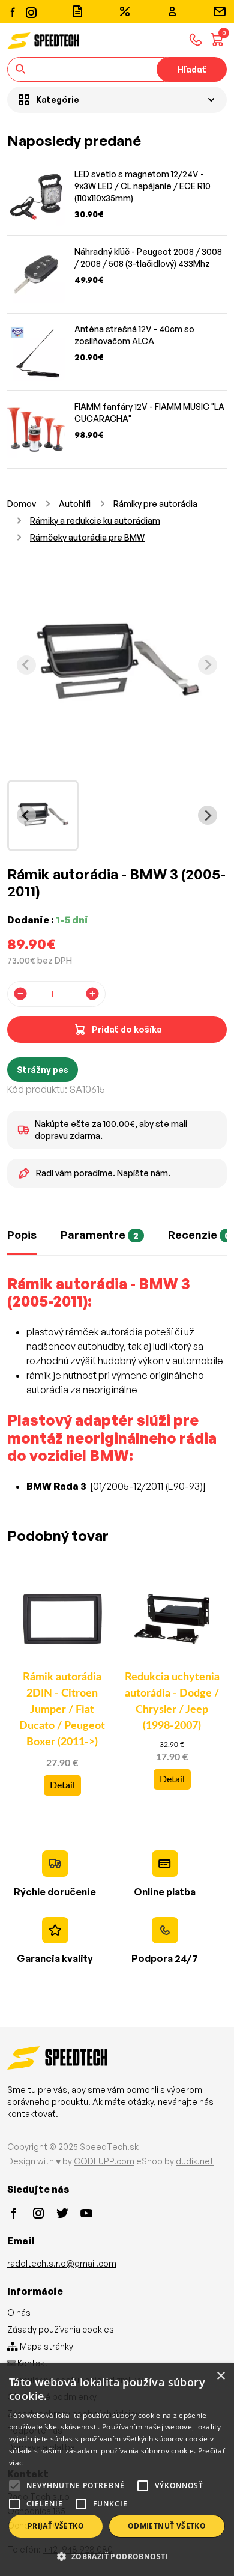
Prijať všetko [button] (56, 2526)
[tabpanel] (117, 1391)
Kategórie (58, 99)
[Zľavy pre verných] (125, 11)
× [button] (220, 2376)
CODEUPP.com (104, 2161)
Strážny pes (43, 1070)
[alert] (117, 2470)
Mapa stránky (46, 2346)
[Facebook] (13, 11)
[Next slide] (208, 665)
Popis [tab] (22, 1235)
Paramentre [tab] (100, 1235)
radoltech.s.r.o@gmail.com (62, 2263)
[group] (43, 816)
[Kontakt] (220, 11)
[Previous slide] (26, 665)
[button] (117, 2556)
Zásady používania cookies (61, 2329)
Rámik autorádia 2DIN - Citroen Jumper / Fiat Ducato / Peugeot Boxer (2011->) (62, 1710)
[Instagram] (31, 11)
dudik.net (195, 2161)
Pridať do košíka (127, 1029)
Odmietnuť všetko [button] (167, 2526)
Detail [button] (62, 1785)
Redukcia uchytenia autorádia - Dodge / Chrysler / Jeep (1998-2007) (172, 1702)
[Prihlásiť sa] (172, 11)
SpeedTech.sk (109, 2147)
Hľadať (192, 69)
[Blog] (77, 11)
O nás (19, 2313)
